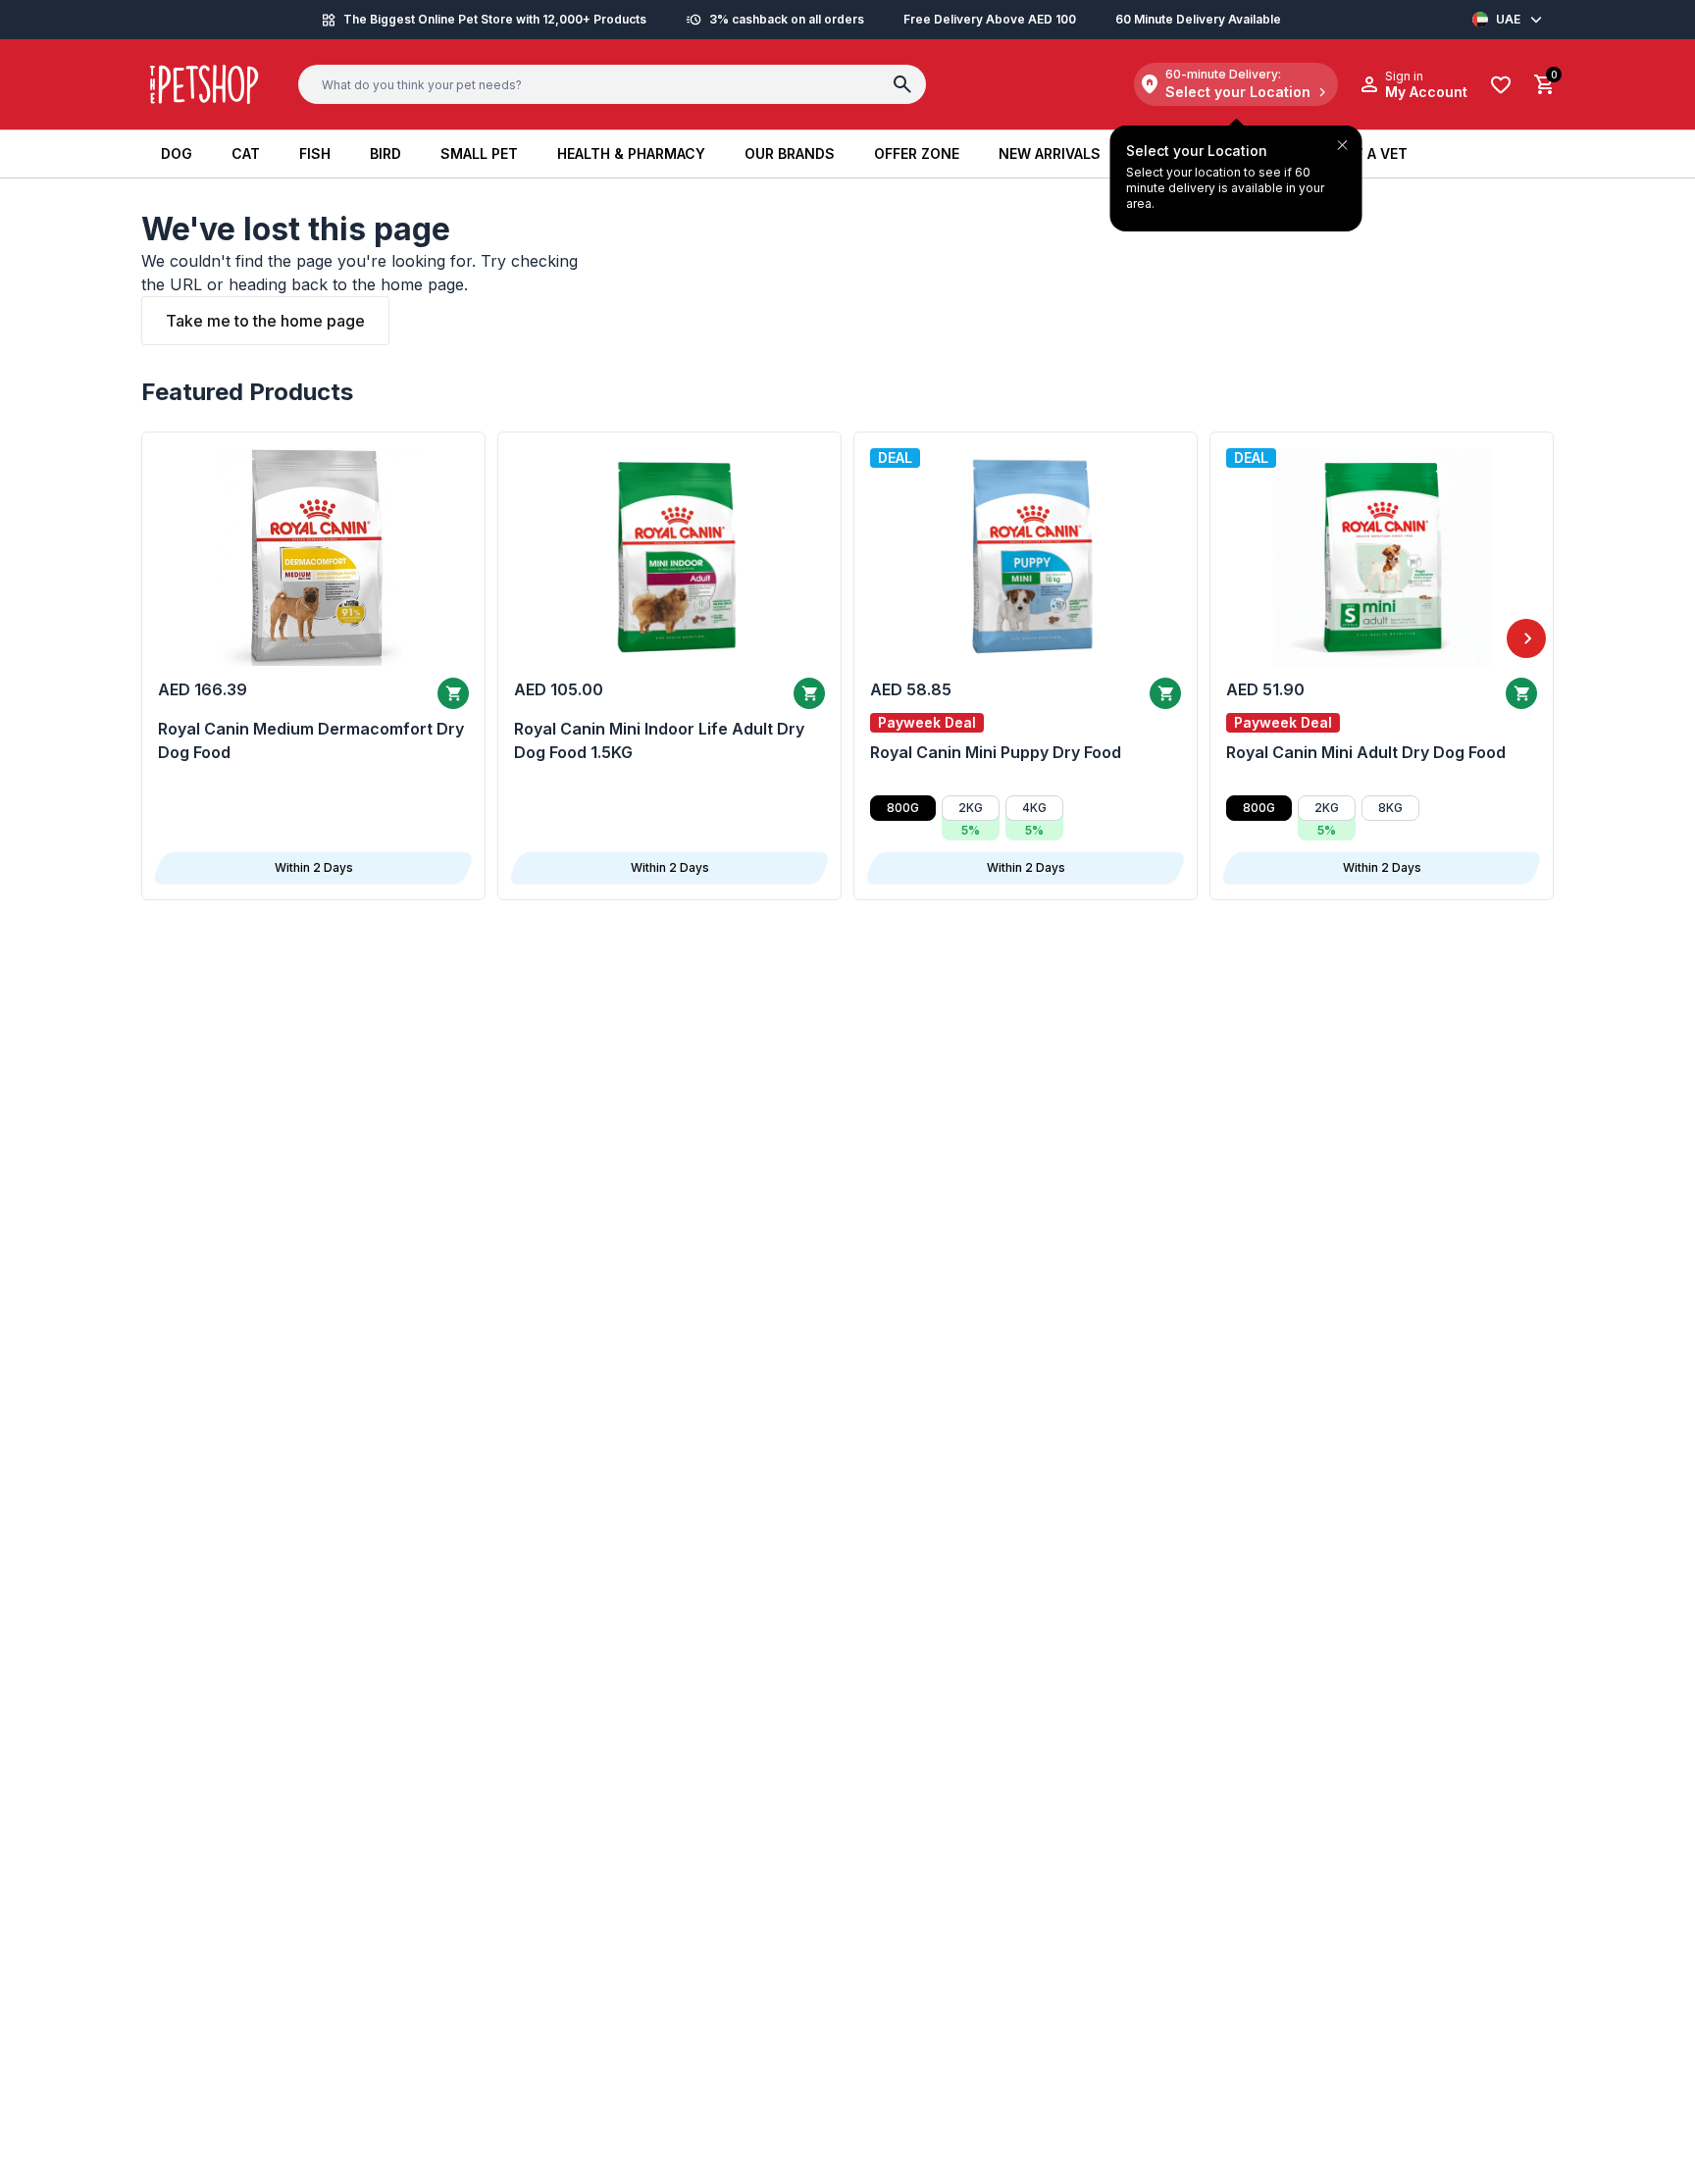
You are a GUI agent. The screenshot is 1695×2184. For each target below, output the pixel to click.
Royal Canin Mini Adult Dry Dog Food (1366, 752)
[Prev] (169, 638)
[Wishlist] (1501, 85)
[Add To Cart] (453, 693)
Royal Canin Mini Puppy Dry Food (996, 752)
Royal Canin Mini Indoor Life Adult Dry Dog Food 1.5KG (659, 740)
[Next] (1526, 638)
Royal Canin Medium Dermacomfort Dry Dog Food (311, 740)
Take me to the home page (265, 321)
